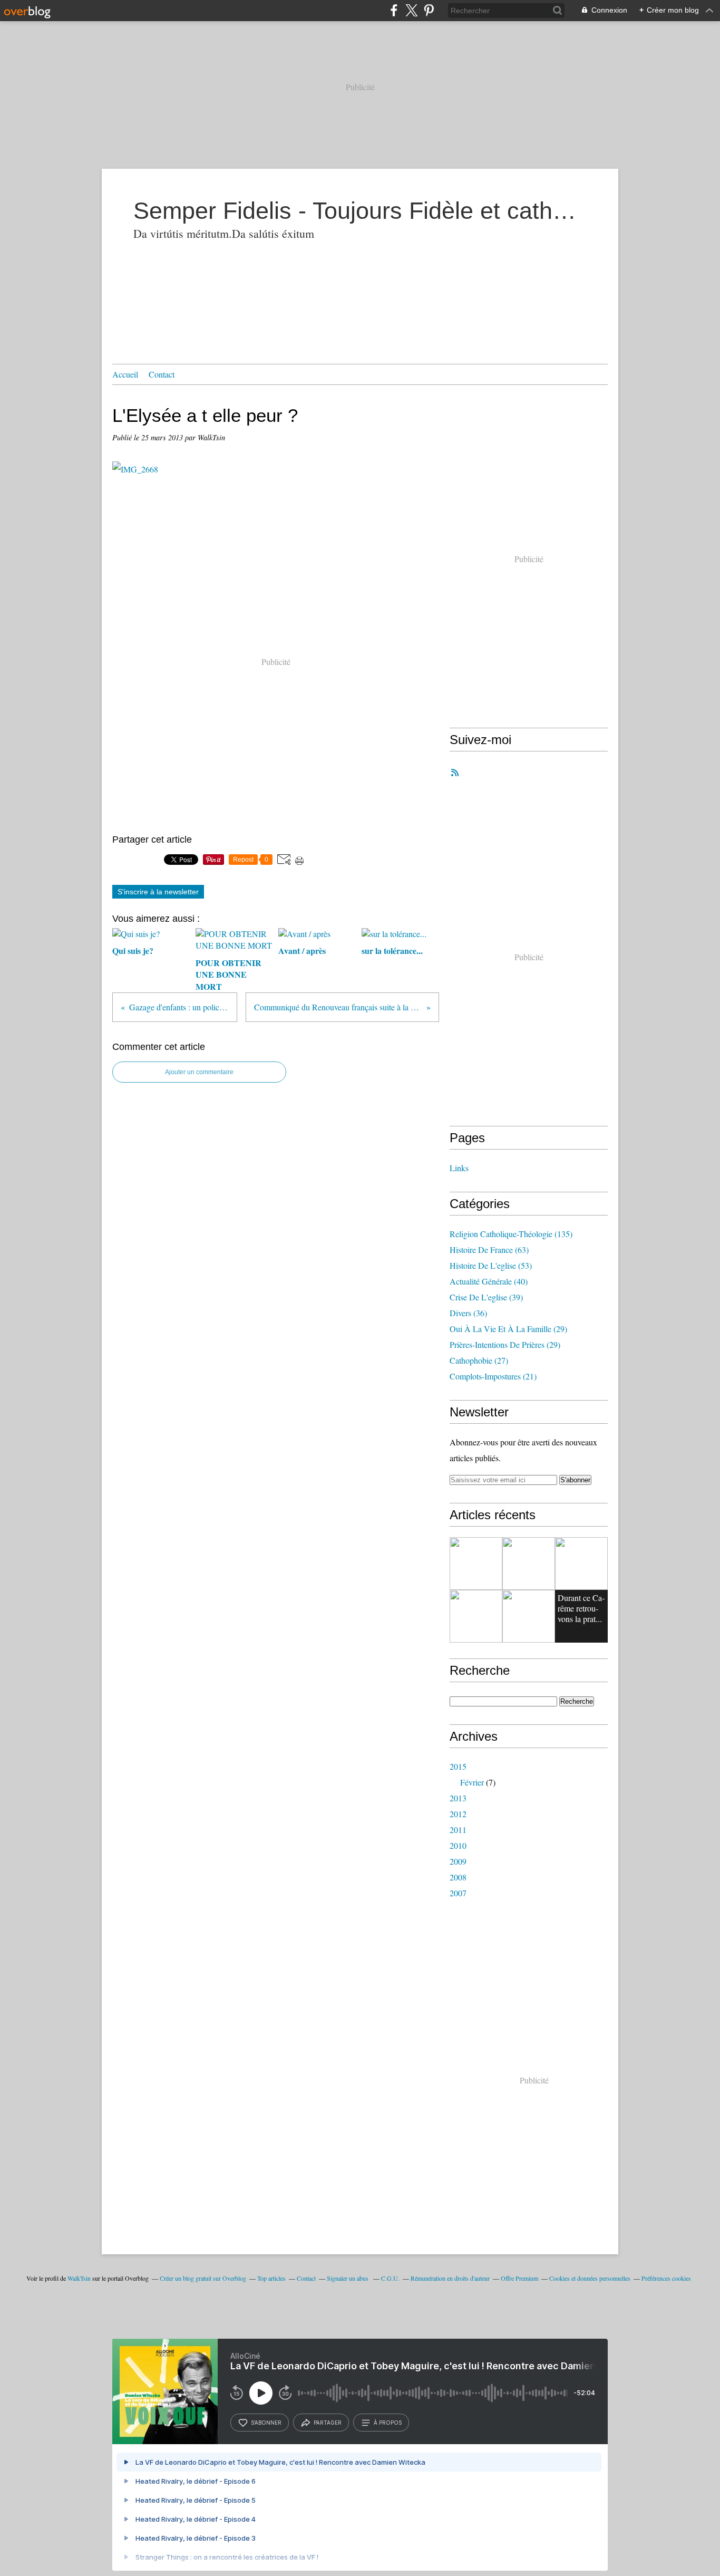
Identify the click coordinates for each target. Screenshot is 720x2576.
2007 (458, 1893)
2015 (458, 1766)
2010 (458, 1845)
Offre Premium (519, 2278)
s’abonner (266, 2423)
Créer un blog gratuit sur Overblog (203, 2278)
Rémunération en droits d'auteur (450, 2278)
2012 (458, 1814)
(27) (479, 1360)
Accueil (125, 374)
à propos (388, 2423)
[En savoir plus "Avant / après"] (581, 1564)
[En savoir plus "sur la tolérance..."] (476, 1616)
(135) (511, 1234)
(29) (508, 1329)
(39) (486, 1297)
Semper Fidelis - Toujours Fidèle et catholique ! (360, 211)
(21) (493, 1376)
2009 (458, 1861)
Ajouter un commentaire (199, 1072)
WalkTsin (79, 2278)
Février (472, 1782)
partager (328, 2423)
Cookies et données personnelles (590, 2278)
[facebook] (394, 10)
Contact (162, 374)
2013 (458, 1798)
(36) (468, 1313)
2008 (458, 1877)
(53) (491, 1265)
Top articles (271, 2278)
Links (459, 1168)
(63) (489, 1250)
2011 (458, 1830)
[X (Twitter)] (411, 10)
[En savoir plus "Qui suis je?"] (476, 1564)
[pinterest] (429, 10)
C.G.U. (390, 2278)
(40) (489, 1281)
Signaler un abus (348, 2278)
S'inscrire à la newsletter (158, 892)
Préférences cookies (666, 2278)
